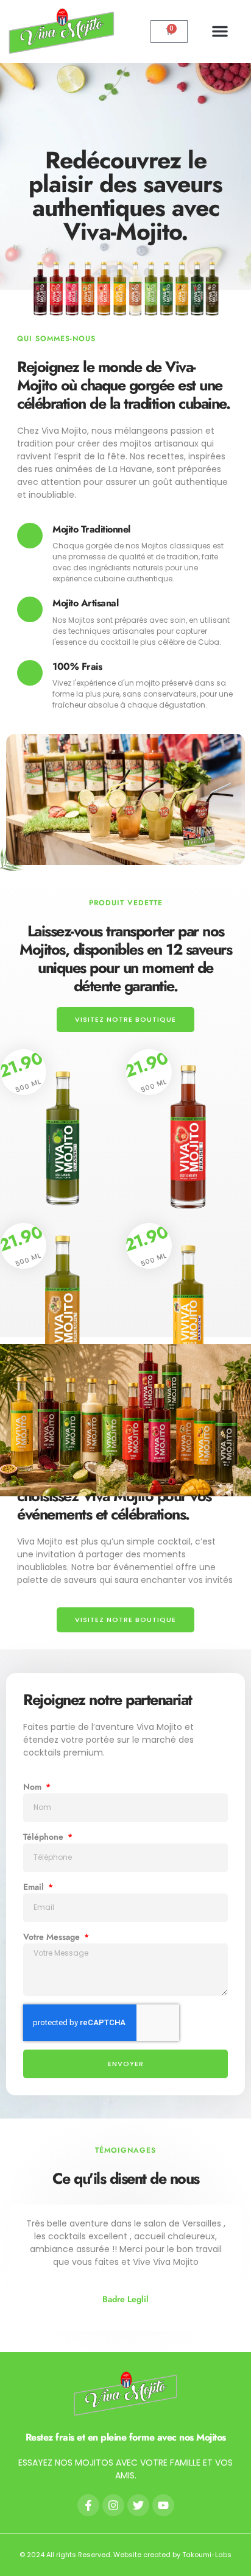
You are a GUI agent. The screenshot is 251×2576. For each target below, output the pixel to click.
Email (35, 1887)
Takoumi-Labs (207, 2555)
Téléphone (44, 1837)
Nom (34, 1787)
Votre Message (53, 1937)
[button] (220, 31)
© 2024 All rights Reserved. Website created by (101, 2555)
